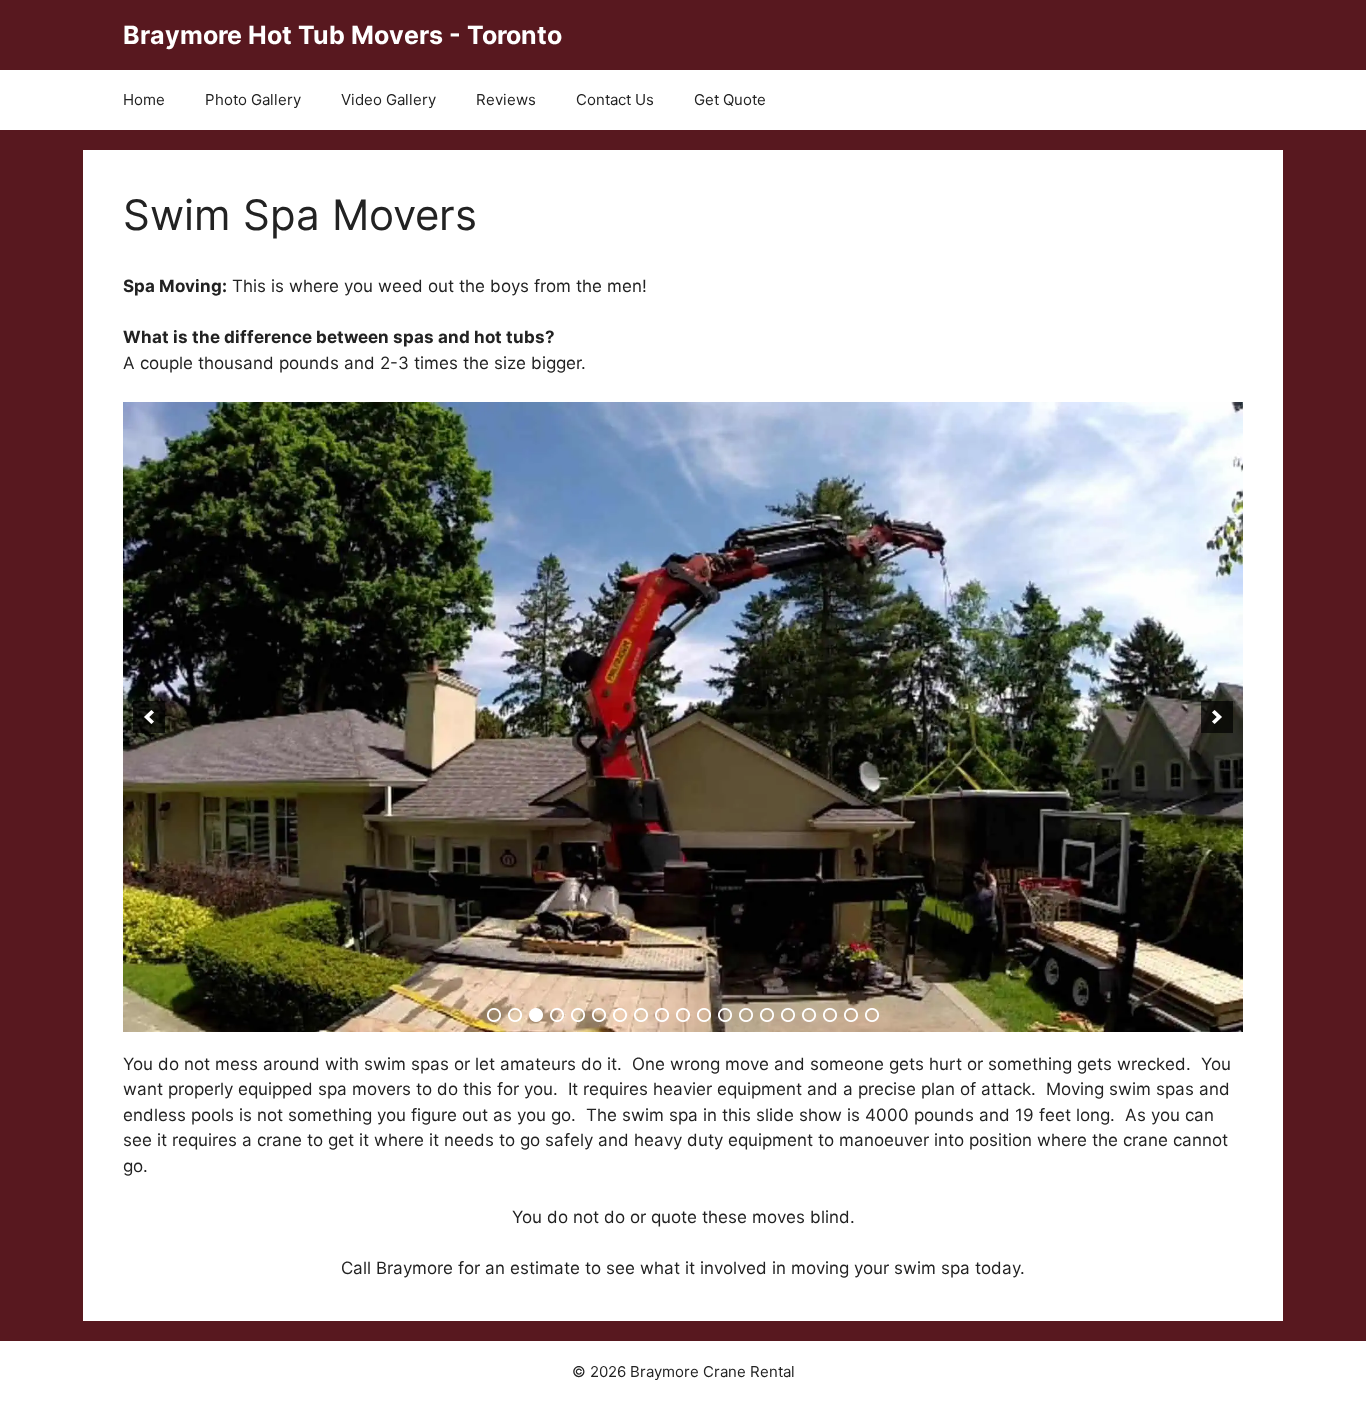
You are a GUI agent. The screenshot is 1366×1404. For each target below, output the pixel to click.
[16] (809, 1015)
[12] (725, 1015)
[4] (557, 1015)
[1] (494, 1015)
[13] (746, 1015)
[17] (830, 1015)
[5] (578, 1015)
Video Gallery (388, 99)
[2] (515, 1015)
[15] (788, 1015)
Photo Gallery (253, 99)
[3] (536, 1015)
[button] (149, 717)
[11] (704, 1015)
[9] (662, 1015)
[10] (683, 1015)
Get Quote (730, 99)
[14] (767, 1015)
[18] (851, 1015)
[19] (872, 1015)
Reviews (506, 99)
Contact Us (615, 99)
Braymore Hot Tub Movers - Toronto (342, 35)
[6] (599, 1015)
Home (144, 99)
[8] (641, 1015)
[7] (620, 1015)
